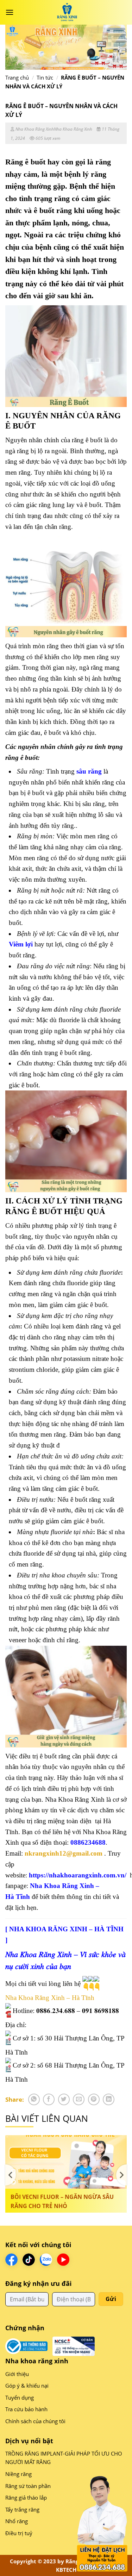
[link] (50, 1998)
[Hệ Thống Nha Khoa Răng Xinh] (67, 12)
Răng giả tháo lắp (26, 2497)
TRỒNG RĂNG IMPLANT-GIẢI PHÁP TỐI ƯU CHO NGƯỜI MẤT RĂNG (64, 2458)
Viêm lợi (21, 944)
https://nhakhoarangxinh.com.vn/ (78, 1875)
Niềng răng (18, 2474)
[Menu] (10, 12)
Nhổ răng (17, 2521)
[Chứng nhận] (26, 2346)
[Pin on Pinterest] (94, 2099)
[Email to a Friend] (79, 2099)
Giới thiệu (17, 2374)
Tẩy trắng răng (22, 2509)
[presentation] (11, 2175)
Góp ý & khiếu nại (27, 2386)
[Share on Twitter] (64, 2099)
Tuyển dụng (20, 2397)
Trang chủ (17, 77)
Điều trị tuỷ (19, 2533)
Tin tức (45, 77)
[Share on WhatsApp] (34, 2099)
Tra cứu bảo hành (26, 2409)
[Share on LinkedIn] (109, 2099)
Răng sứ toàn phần (28, 2486)
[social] (11, 2260)
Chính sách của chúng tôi (35, 2421)
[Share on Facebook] (49, 2099)
